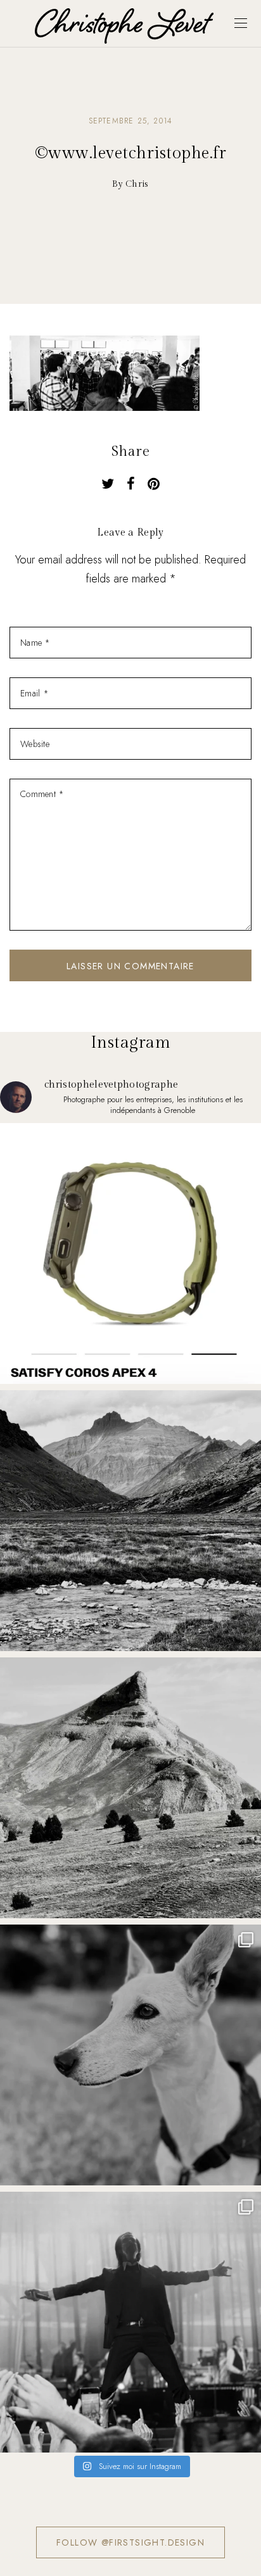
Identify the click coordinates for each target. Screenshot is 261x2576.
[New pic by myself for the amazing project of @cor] (130, 1253)
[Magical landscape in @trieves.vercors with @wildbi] (130, 1788)
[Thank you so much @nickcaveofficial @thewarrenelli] (130, 2322)
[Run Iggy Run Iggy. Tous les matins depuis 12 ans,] (130, 2055)
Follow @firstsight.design (130, 2542)
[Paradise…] (130, 1521)
